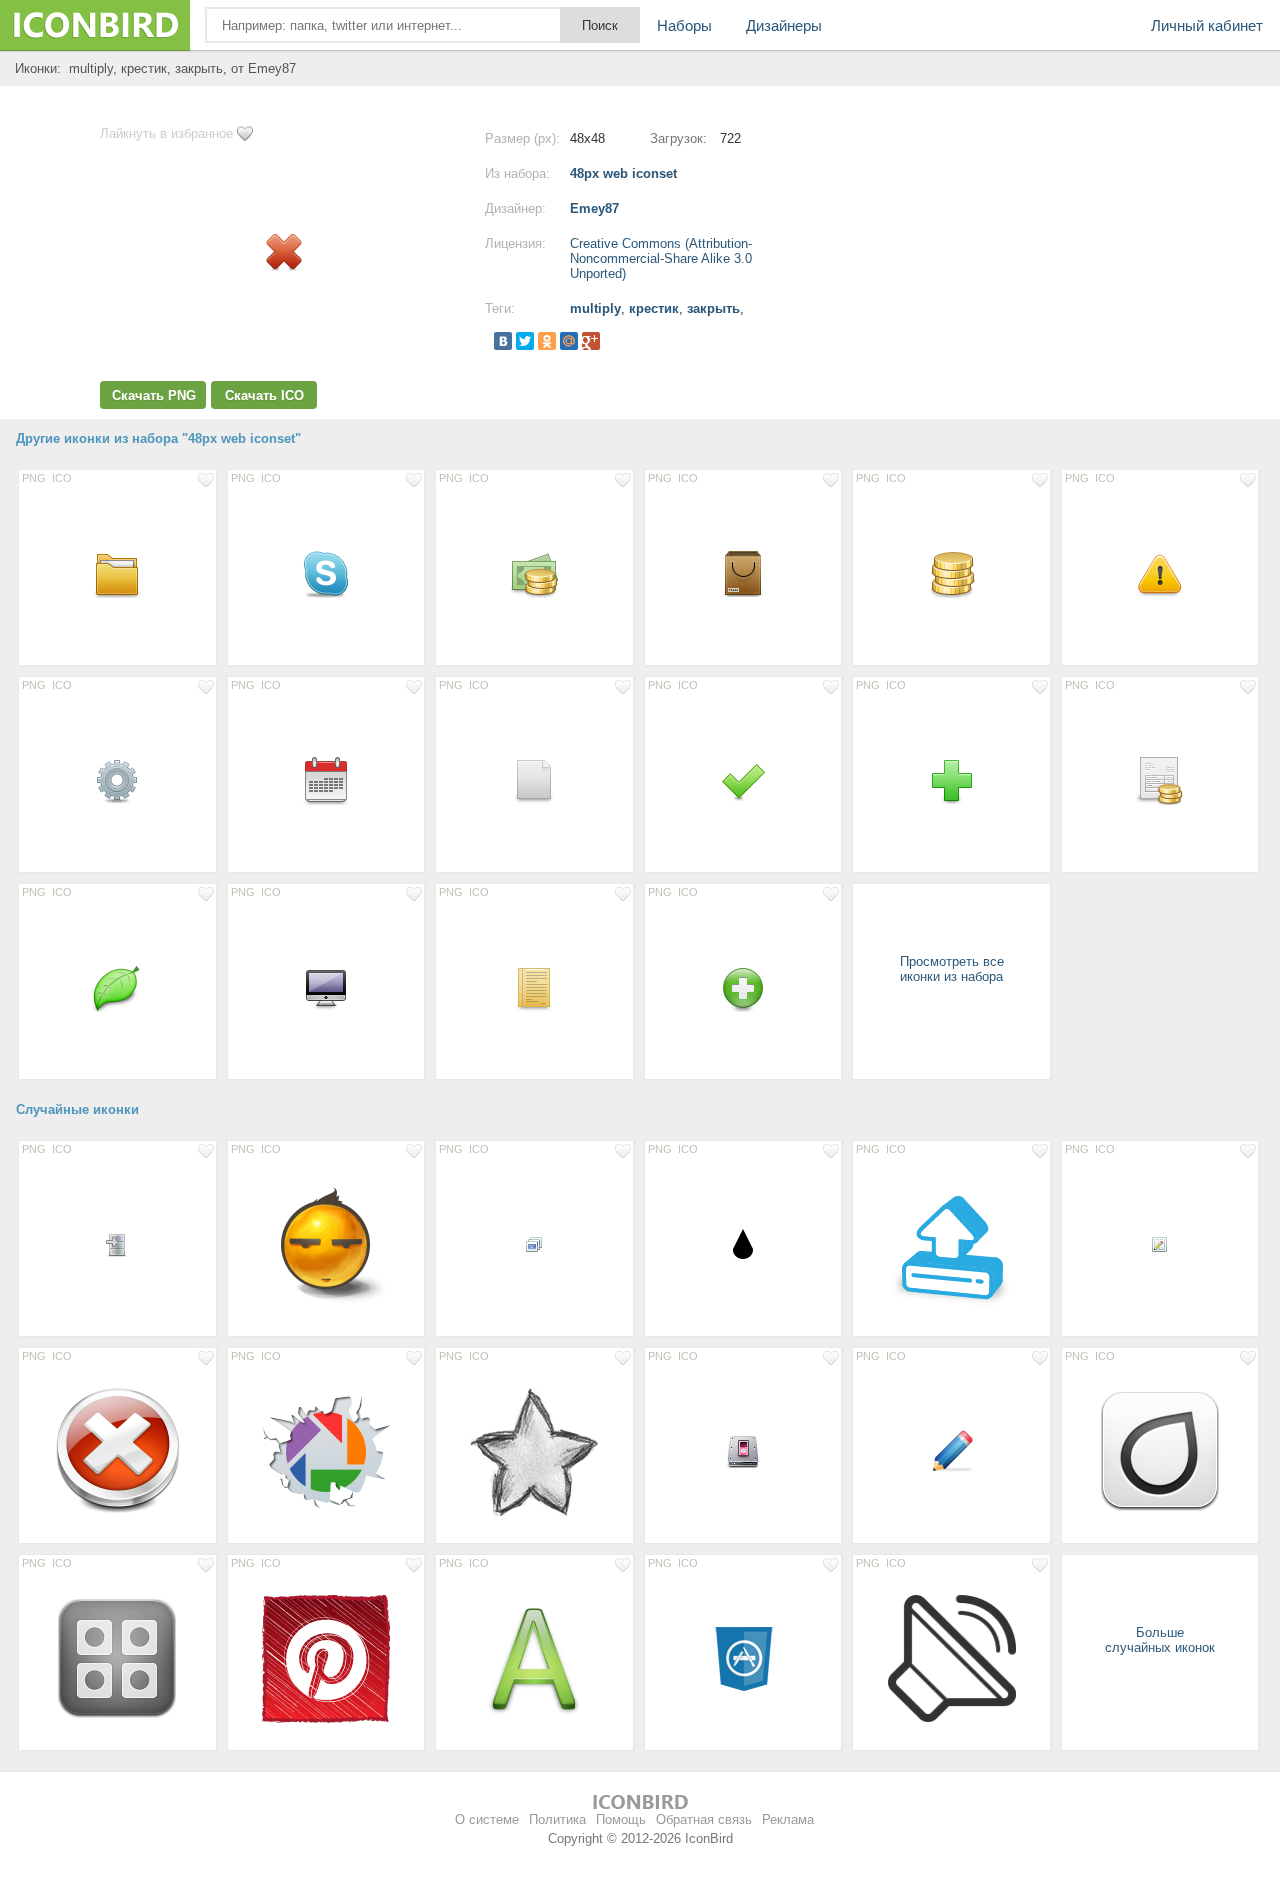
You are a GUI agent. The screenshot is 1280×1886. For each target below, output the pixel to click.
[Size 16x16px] (534, 1244)
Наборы (684, 25)
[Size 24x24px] (117, 1244)
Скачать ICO (264, 395)
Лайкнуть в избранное (166, 133)
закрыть (713, 308)
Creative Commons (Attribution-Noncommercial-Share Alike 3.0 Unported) (661, 258)
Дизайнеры (784, 25)
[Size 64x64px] (743, 1658)
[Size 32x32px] (743, 1244)
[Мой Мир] (569, 341)
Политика (557, 1819)
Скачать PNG (154, 395)
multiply (595, 308)
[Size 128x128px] (951, 1244)
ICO (62, 478)
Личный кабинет (1207, 25)
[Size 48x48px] (117, 573)
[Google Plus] (591, 341)
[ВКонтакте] (503, 341)
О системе (487, 1819)
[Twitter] (525, 341)
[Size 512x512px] (951, 1658)
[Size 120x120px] (1160, 1451)
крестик (654, 308)
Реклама (788, 1819)
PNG (34, 478)
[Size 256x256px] (326, 1244)
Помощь (621, 1819)
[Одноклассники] (547, 341)
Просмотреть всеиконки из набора (952, 969)
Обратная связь (704, 1819)
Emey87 (594, 208)
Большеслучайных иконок (1160, 1640)
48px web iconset (623, 173)
